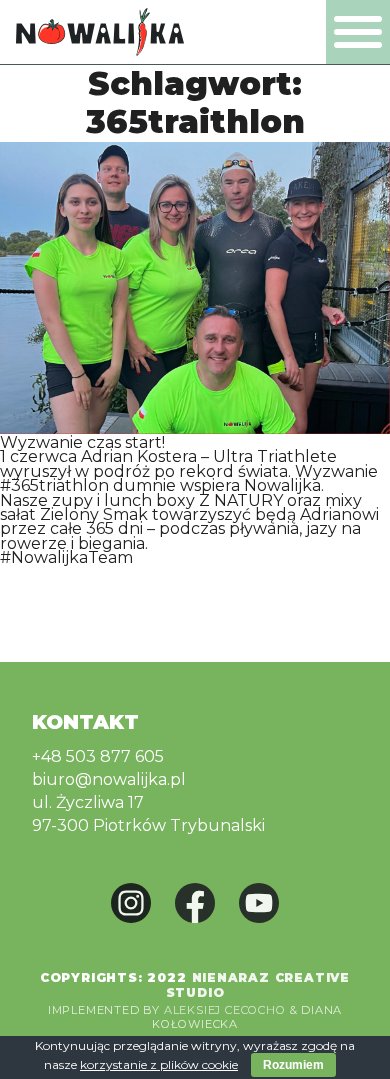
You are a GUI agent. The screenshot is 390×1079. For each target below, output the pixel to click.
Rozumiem (293, 1065)
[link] (209, 456)
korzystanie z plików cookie (159, 1064)
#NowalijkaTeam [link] (66, 557)
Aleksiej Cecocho (225, 1010)
